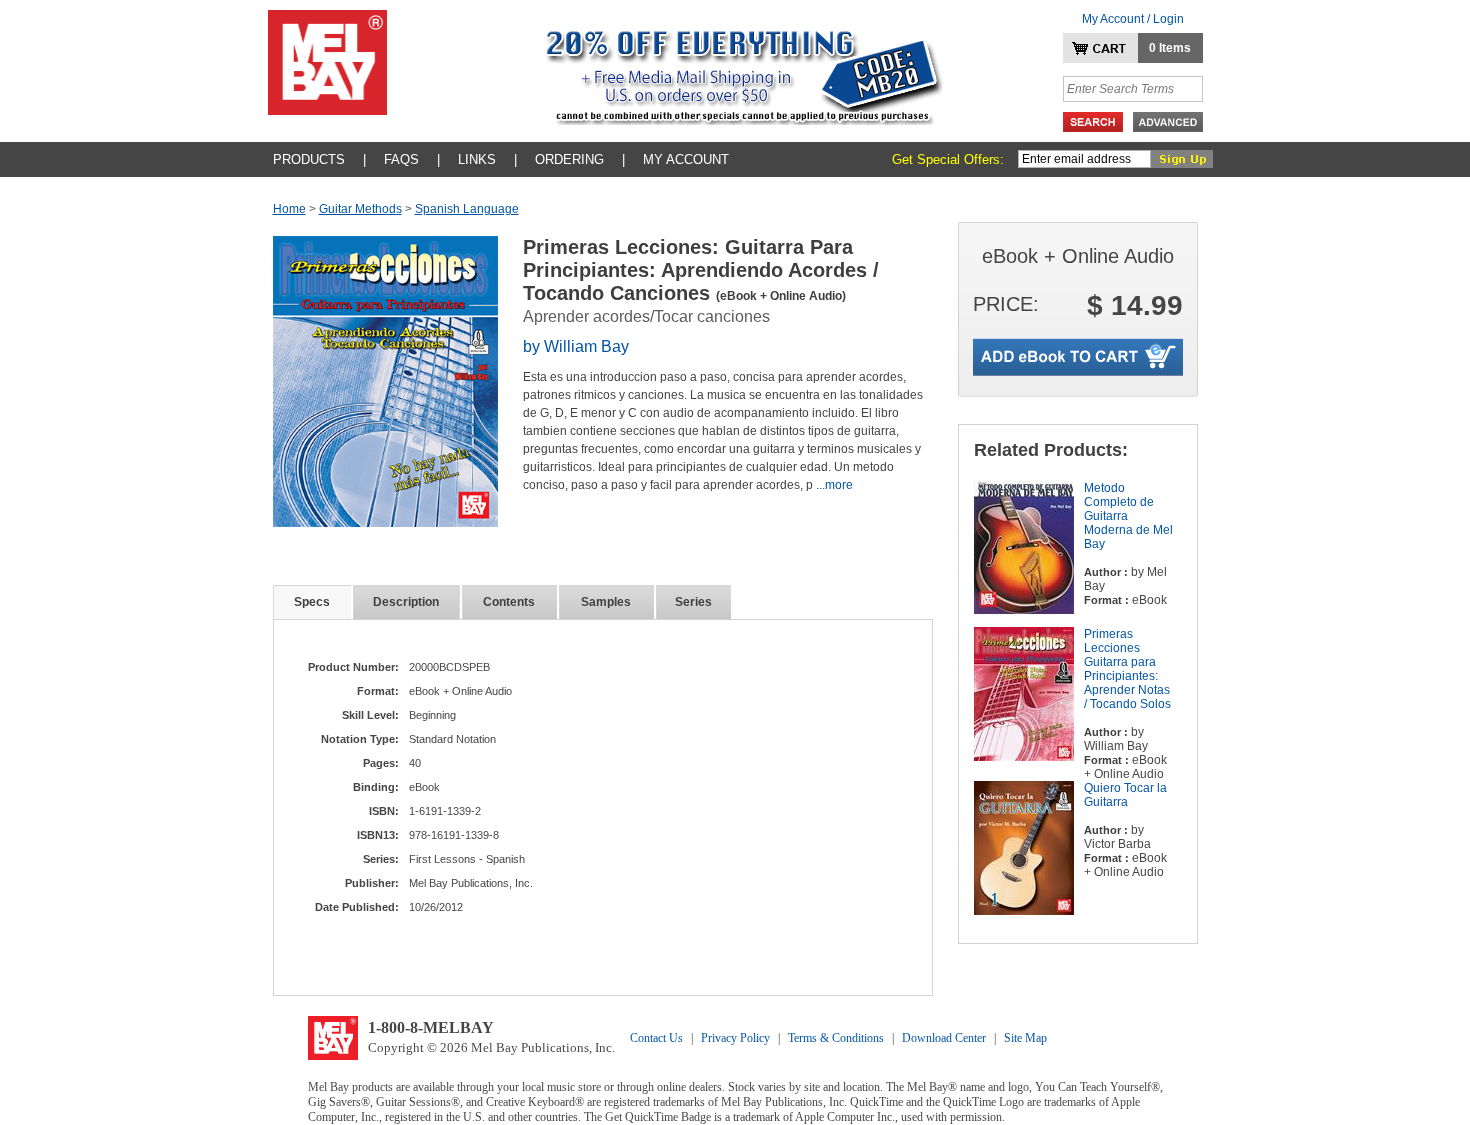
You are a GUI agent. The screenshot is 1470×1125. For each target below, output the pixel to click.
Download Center (944, 1038)
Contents (509, 602)
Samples (606, 602)
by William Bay (576, 346)
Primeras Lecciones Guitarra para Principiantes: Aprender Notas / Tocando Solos (1127, 669)
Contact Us (656, 1038)
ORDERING (569, 159)
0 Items (1170, 48)
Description (406, 602)
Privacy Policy (735, 1038)
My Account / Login (1133, 19)
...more (834, 485)
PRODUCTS (309, 159)
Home (289, 209)
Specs (312, 602)
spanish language (467, 209)
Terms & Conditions (836, 1038)
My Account (686, 159)
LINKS (477, 159)
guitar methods (360, 209)
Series (693, 602)
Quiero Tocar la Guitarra (1125, 795)
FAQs (401, 159)
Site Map (1025, 1038)
